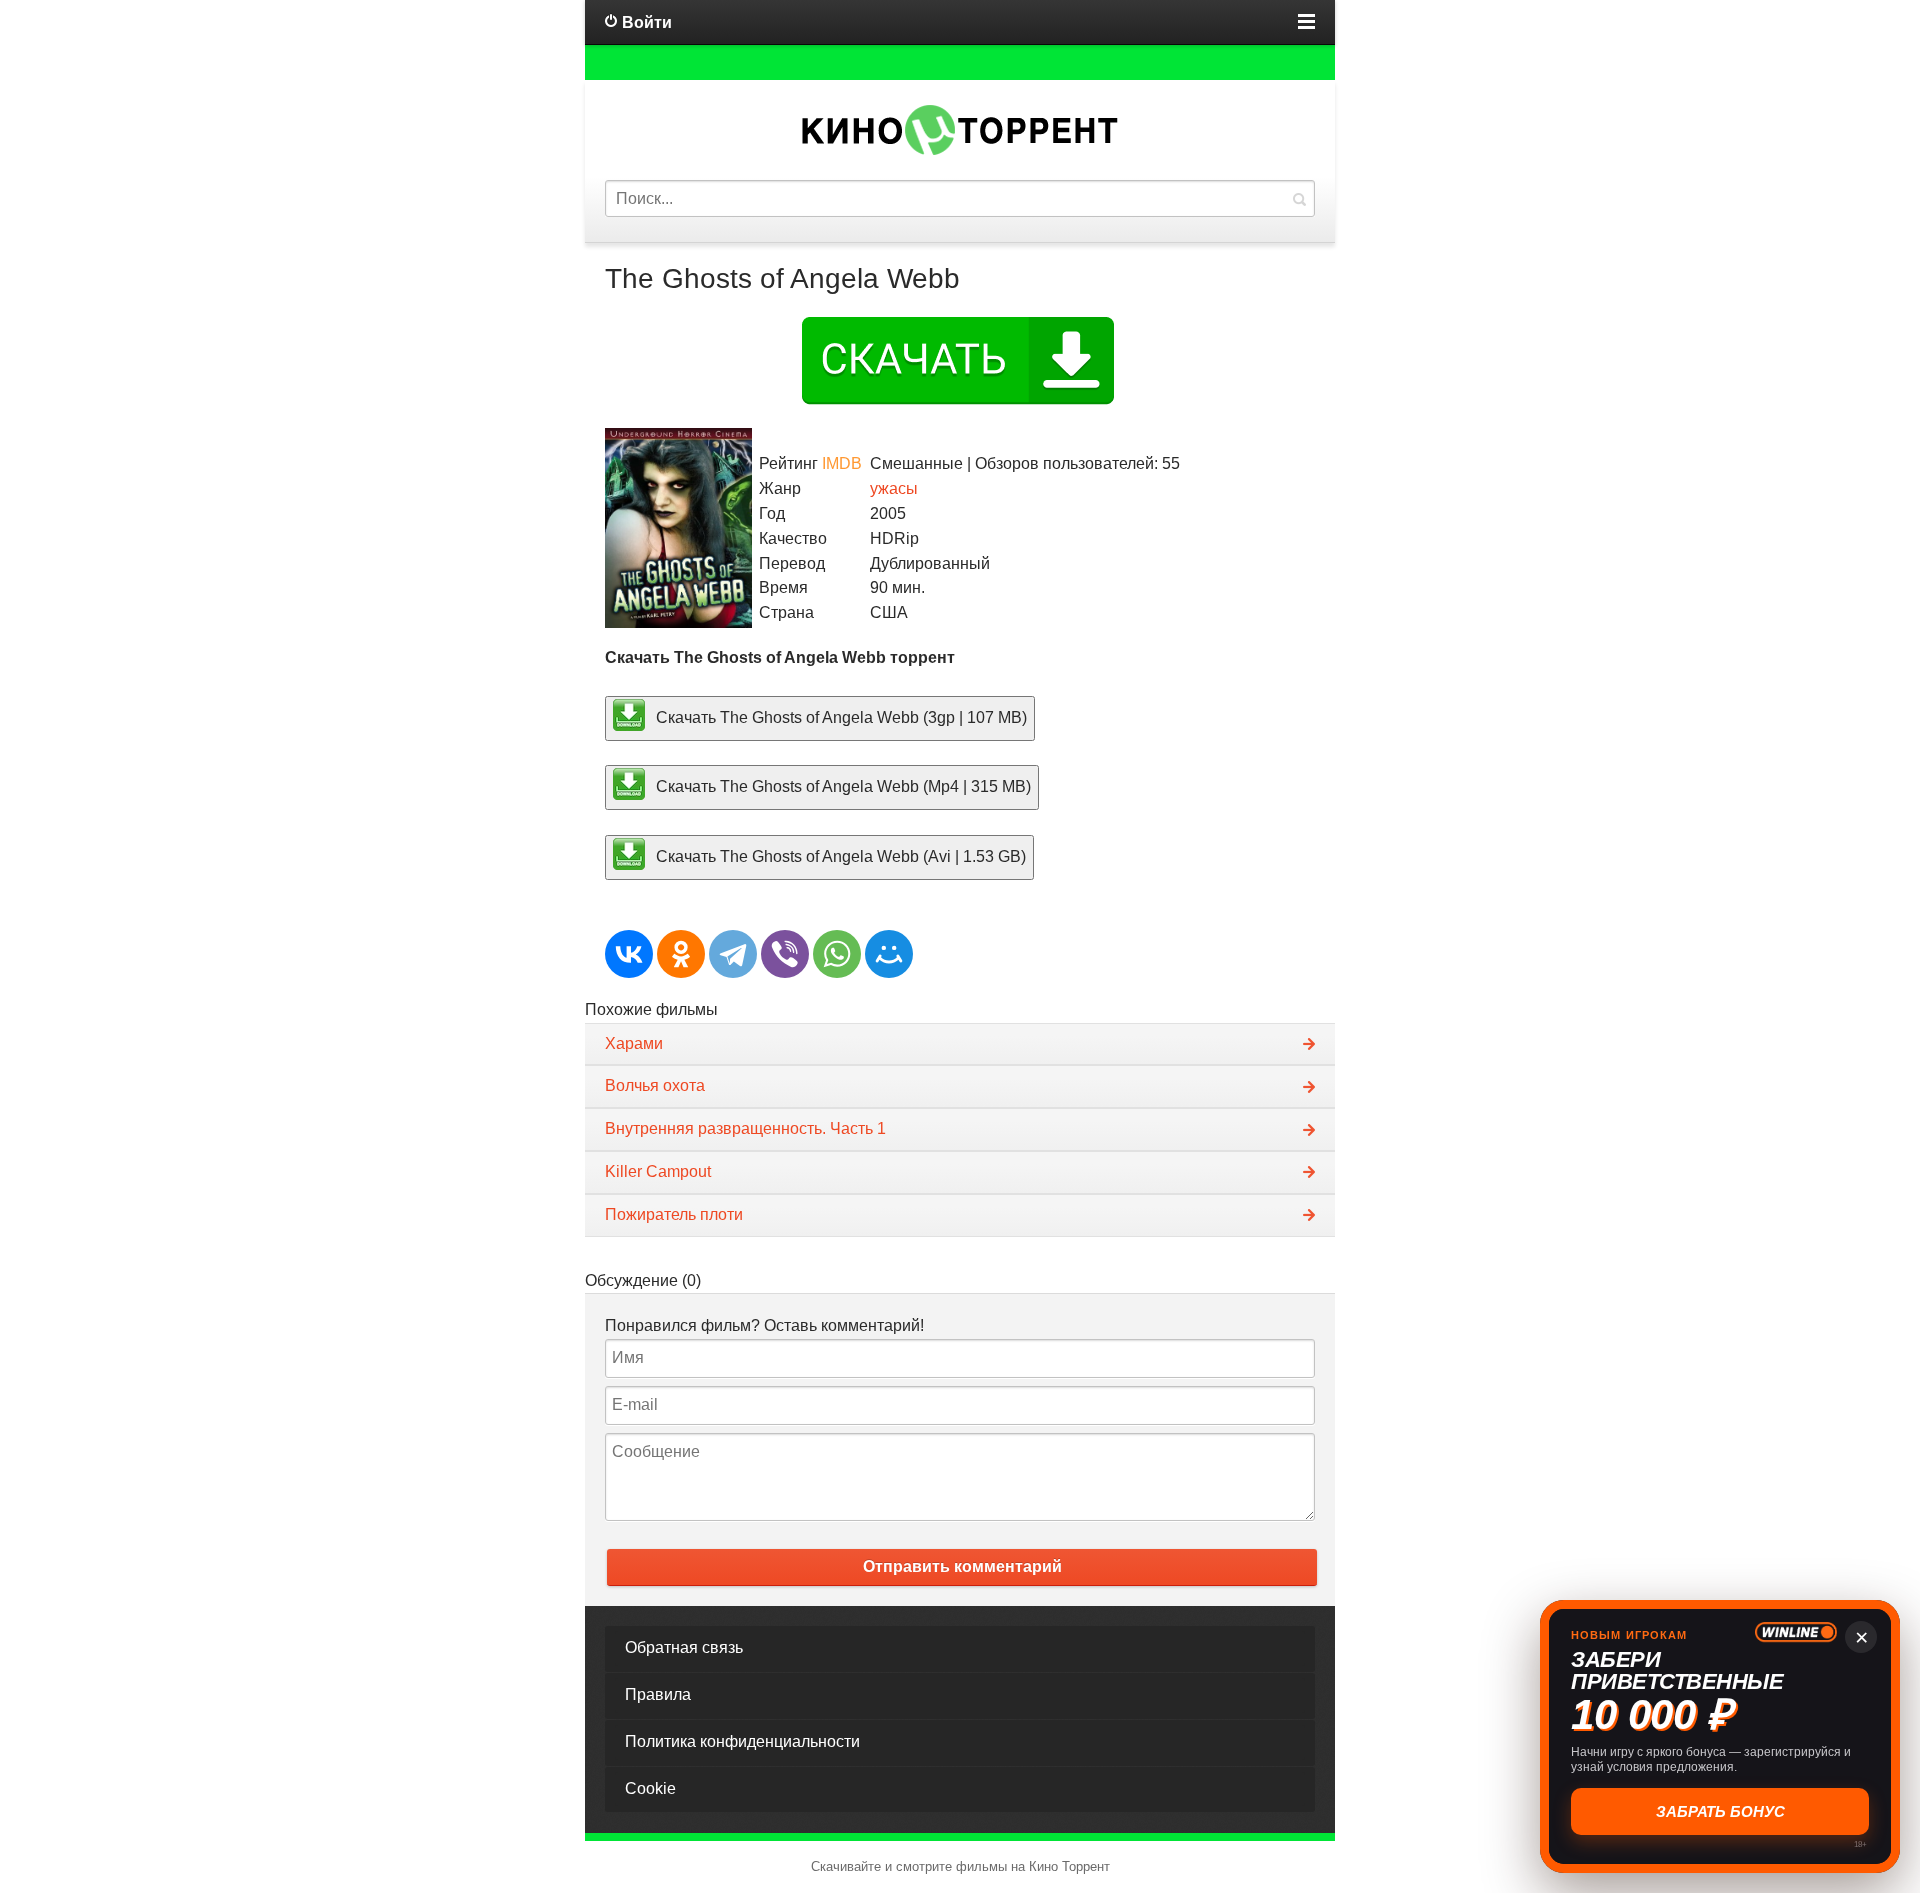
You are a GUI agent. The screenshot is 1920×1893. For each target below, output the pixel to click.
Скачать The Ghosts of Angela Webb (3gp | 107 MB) (839, 716)
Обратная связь (684, 1647)
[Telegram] (733, 954)
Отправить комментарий (962, 1566)
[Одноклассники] (681, 954)
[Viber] (785, 954)
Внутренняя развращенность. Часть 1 (745, 1128)
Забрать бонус (1722, 1811)
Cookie (650, 1788)
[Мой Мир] (889, 954)
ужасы (894, 488)
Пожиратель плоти (674, 1214)
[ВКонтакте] (629, 954)
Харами (634, 1043)
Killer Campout (658, 1171)
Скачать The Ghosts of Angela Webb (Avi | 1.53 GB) (839, 856)
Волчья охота (655, 1085)
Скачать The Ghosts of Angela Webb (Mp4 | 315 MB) (841, 786)
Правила (658, 1694)
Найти (1299, 198)
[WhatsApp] (837, 954)
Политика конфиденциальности (742, 1741)
